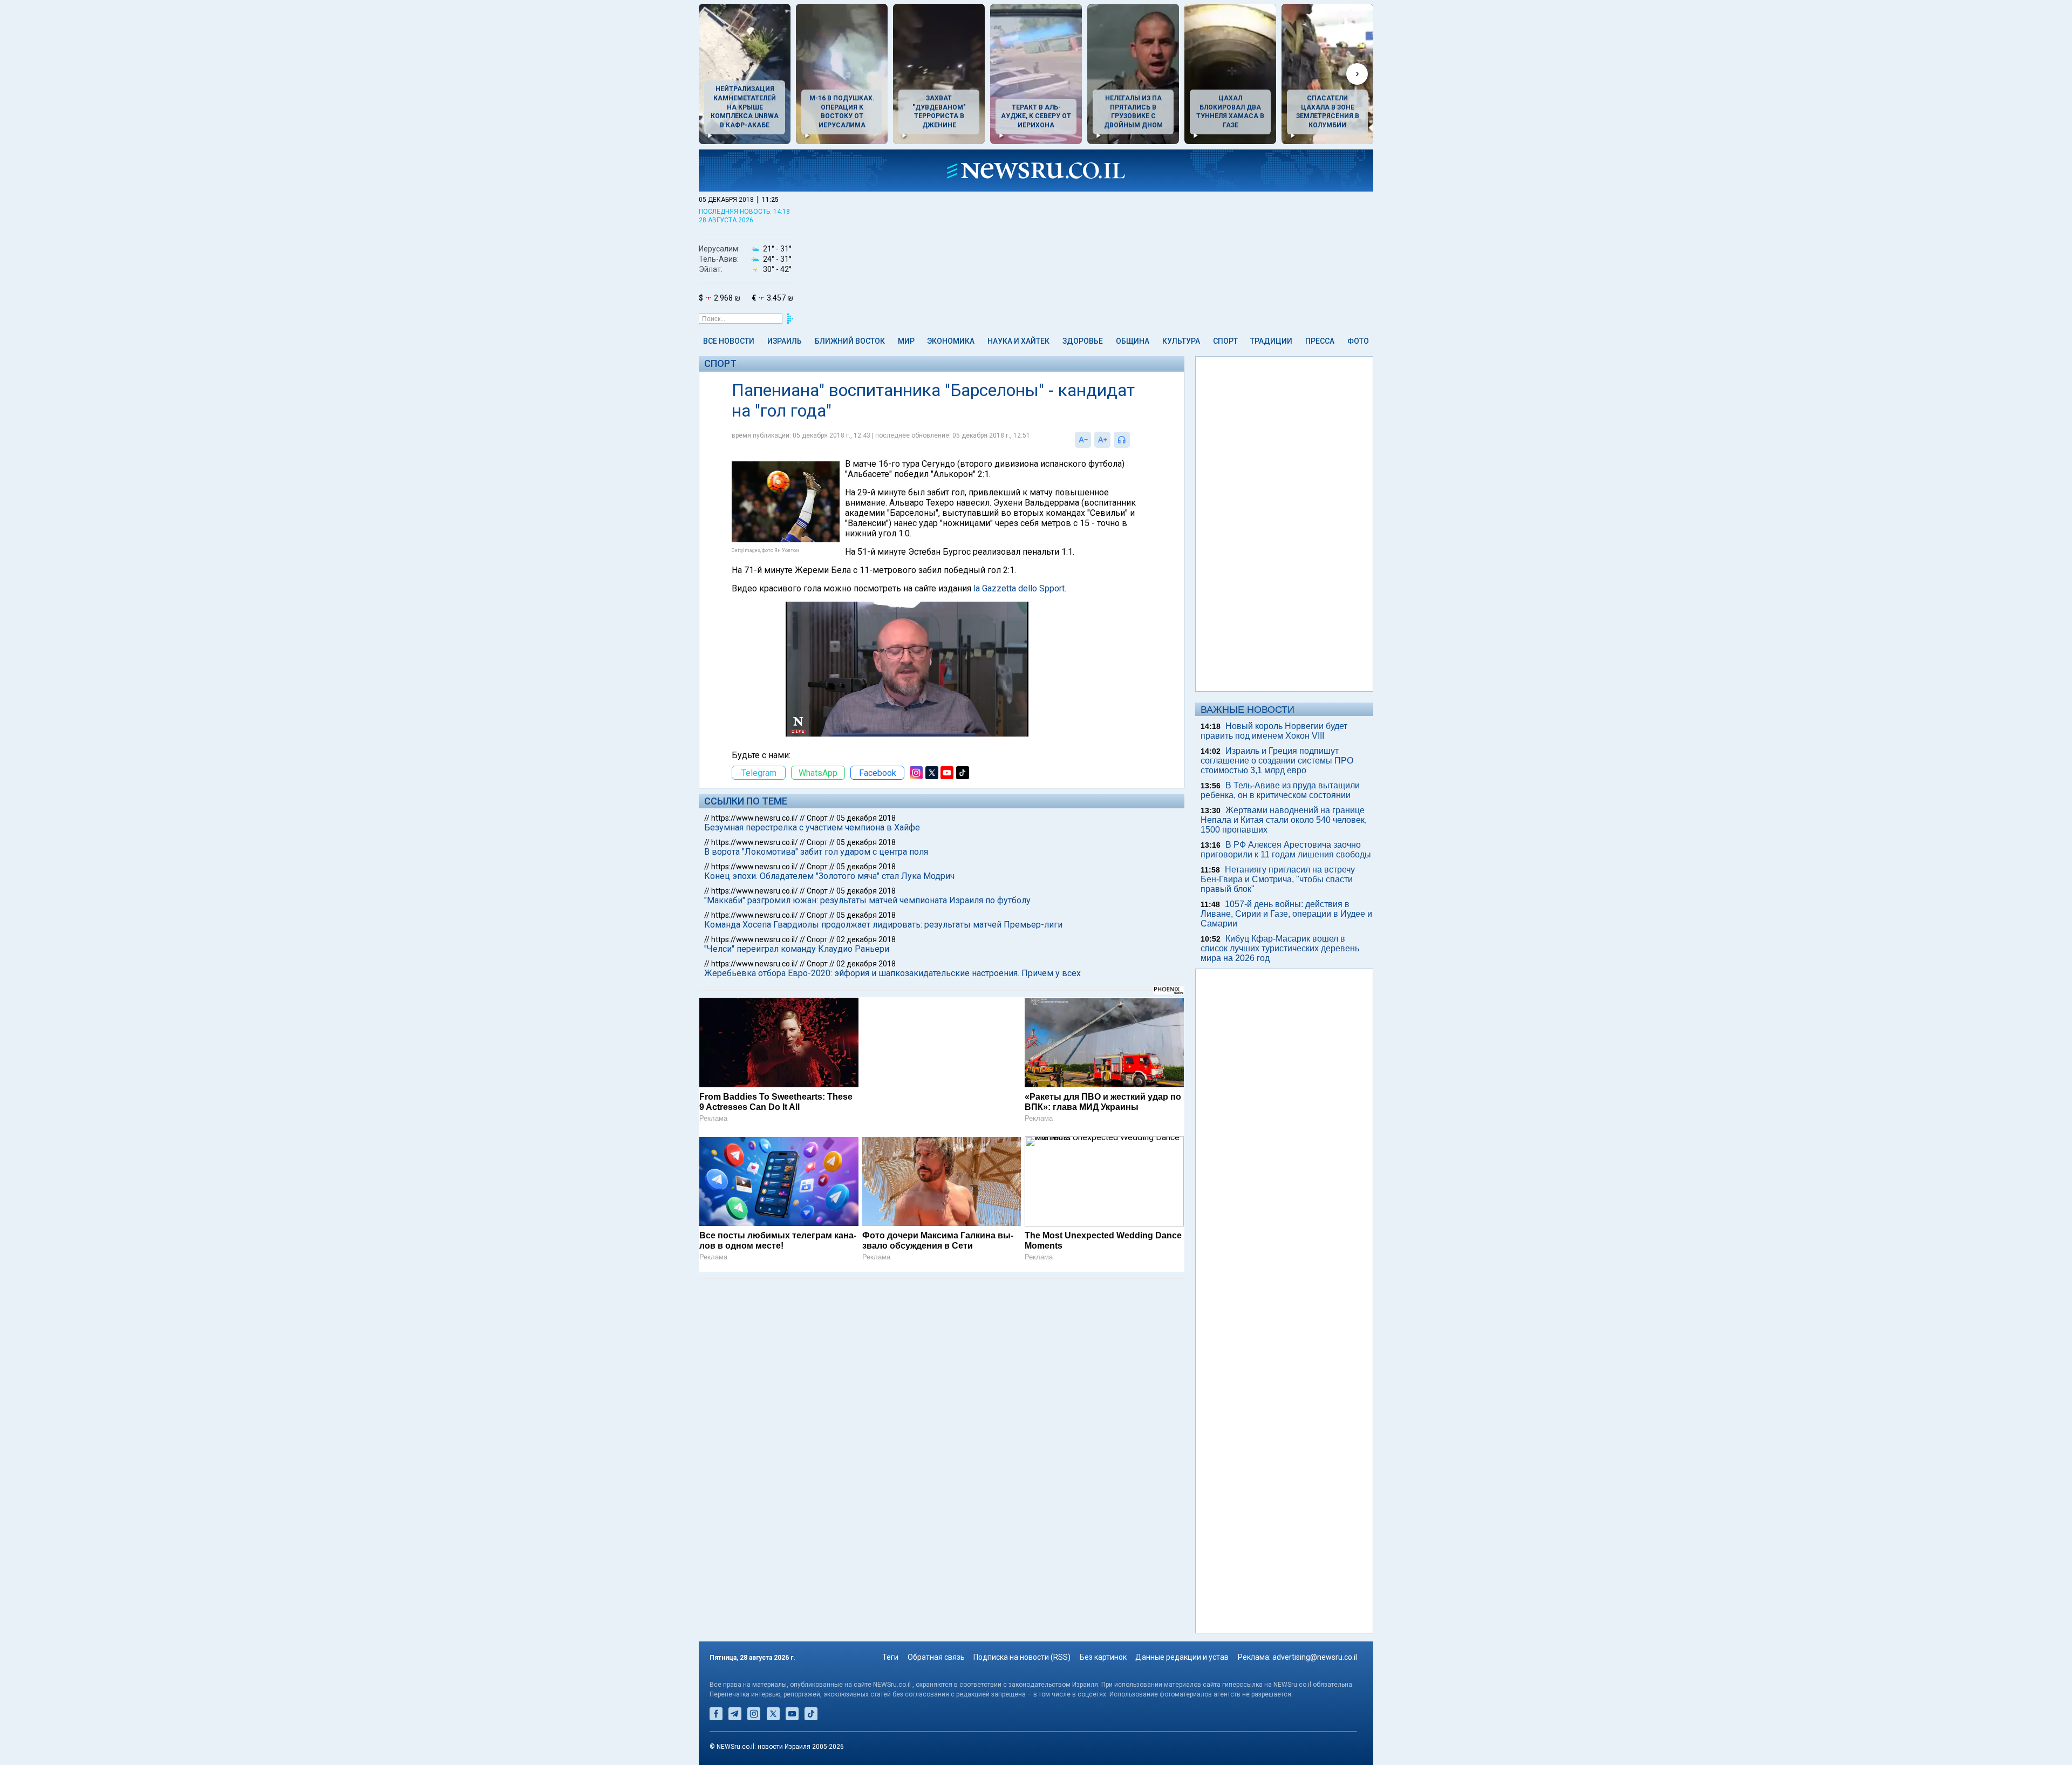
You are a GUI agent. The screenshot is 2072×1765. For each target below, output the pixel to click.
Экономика (951, 341)
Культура (1181, 341)
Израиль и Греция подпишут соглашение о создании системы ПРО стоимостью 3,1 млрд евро (1277, 761)
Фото (1358, 341)
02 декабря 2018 (866, 939)
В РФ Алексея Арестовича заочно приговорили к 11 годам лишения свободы (1286, 850)
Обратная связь (936, 1657)
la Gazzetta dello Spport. (1020, 588)
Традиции (1271, 341)
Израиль (785, 341)
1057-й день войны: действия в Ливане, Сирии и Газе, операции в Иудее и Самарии (1286, 914)
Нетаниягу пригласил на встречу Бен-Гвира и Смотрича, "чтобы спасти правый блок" (1278, 879)
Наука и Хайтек (1018, 341)
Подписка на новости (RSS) (1022, 1657)
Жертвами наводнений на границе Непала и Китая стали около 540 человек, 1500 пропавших (1284, 820)
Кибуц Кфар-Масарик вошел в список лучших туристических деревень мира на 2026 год (1280, 948)
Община (1133, 341)
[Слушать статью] (1133, 440)
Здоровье (1083, 341)
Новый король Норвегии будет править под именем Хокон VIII (1274, 731)
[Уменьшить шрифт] (1083, 440)
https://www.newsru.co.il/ (755, 818)
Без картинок (1103, 1657)
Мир (906, 341)
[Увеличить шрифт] (1102, 440)
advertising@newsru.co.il (1315, 1657)
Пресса (1320, 341)
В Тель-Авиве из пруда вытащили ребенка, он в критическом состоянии (1280, 790)
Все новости (729, 341)
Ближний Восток (850, 341)
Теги (890, 1657)
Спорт (1225, 341)
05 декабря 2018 (866, 818)
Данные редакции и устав (1182, 1657)
